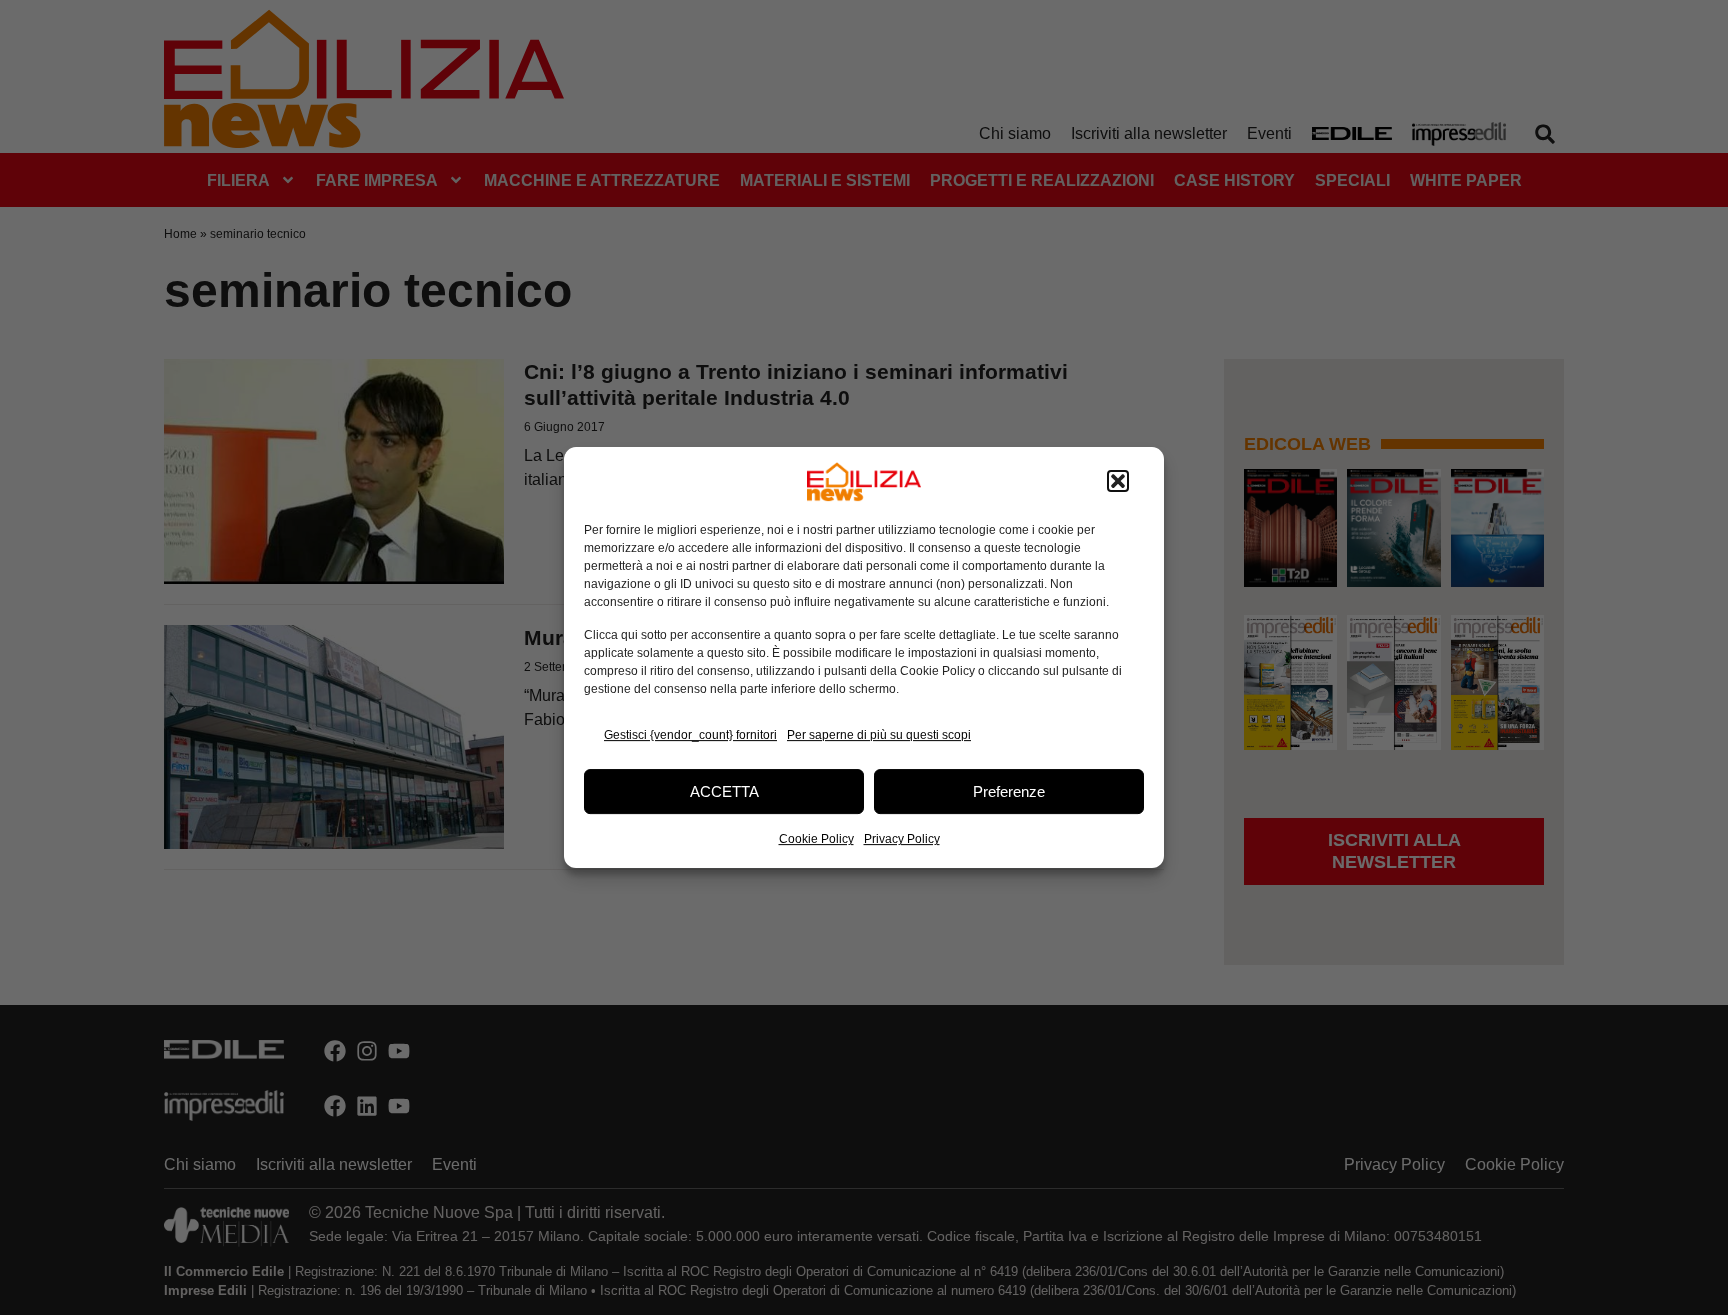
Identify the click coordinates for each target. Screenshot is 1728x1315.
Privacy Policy (902, 839)
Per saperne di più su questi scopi (879, 735)
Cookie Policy (816, 839)
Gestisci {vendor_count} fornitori (690, 735)
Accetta (724, 791)
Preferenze (1009, 791)
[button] (1118, 482)
